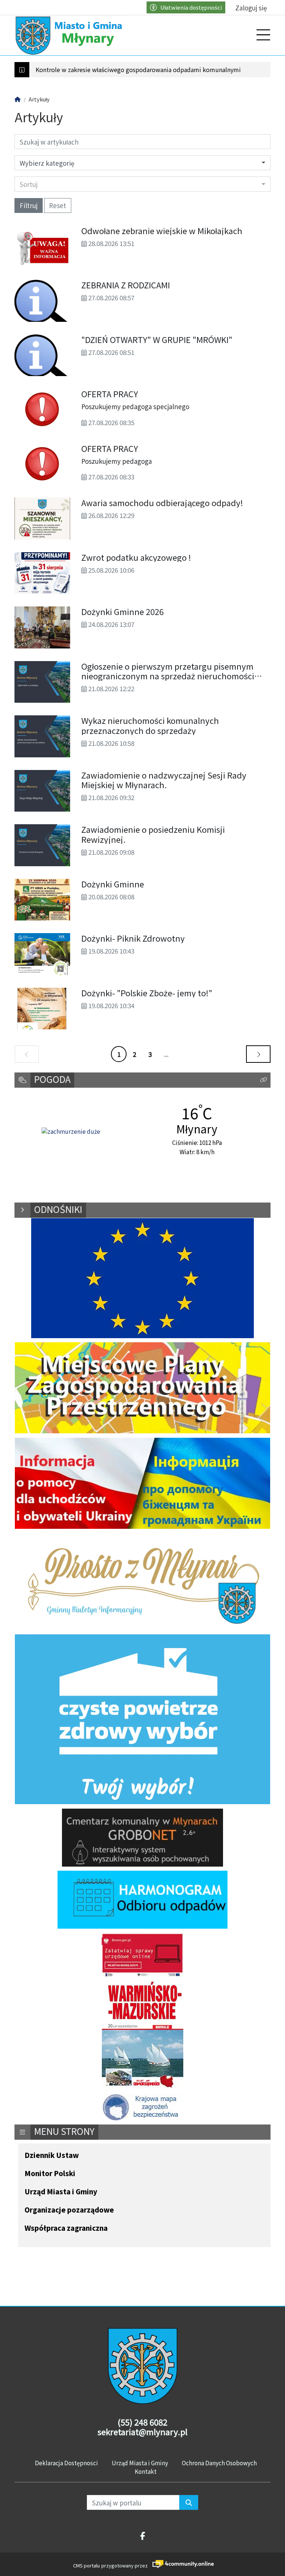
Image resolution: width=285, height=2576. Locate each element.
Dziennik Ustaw (52, 2156)
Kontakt (146, 2471)
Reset (58, 205)
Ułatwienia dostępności (191, 7)
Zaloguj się (251, 8)
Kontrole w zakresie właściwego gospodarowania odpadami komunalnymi (138, 70)
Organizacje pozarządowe (69, 2210)
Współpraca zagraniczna (66, 2228)
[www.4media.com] (181, 2564)
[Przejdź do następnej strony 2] (258, 1054)
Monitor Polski (50, 2174)
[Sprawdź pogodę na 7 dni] (71, 1132)
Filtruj (29, 205)
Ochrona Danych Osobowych (219, 2463)
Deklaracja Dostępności (66, 2463)
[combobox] (142, 184)
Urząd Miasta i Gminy (61, 2192)
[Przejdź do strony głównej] (70, 35)
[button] (263, 1080)
